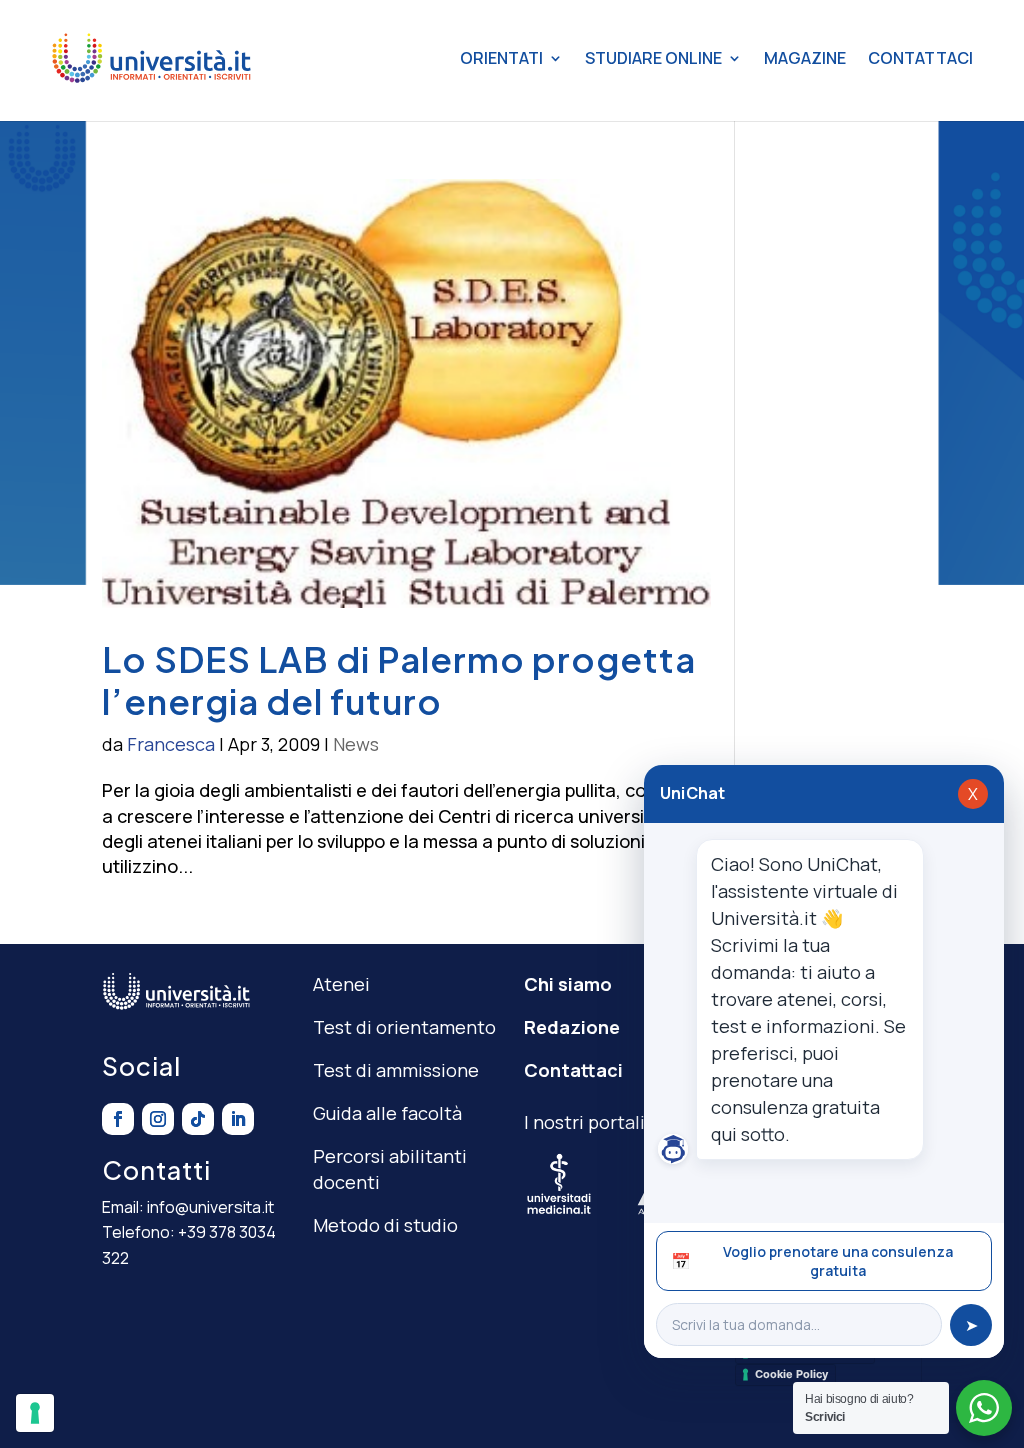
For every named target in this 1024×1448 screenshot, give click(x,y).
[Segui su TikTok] (198, 1119)
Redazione (572, 1027)
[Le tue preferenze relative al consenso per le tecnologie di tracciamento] (35, 1413)
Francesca (171, 744)
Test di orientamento (404, 1027)
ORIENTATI (501, 58)
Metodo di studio (385, 1225)
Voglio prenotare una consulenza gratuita (812, 1261)
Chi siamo (568, 984)
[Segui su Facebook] (118, 1119)
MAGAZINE (805, 58)
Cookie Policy (791, 1374)
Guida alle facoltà (387, 1113)
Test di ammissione (396, 1070)
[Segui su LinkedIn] (238, 1119)
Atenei (341, 984)
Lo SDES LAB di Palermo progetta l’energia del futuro (399, 680)
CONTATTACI (920, 58)
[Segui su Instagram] (158, 1119)
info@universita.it (210, 1207)
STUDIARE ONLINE (653, 58)
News (356, 744)
